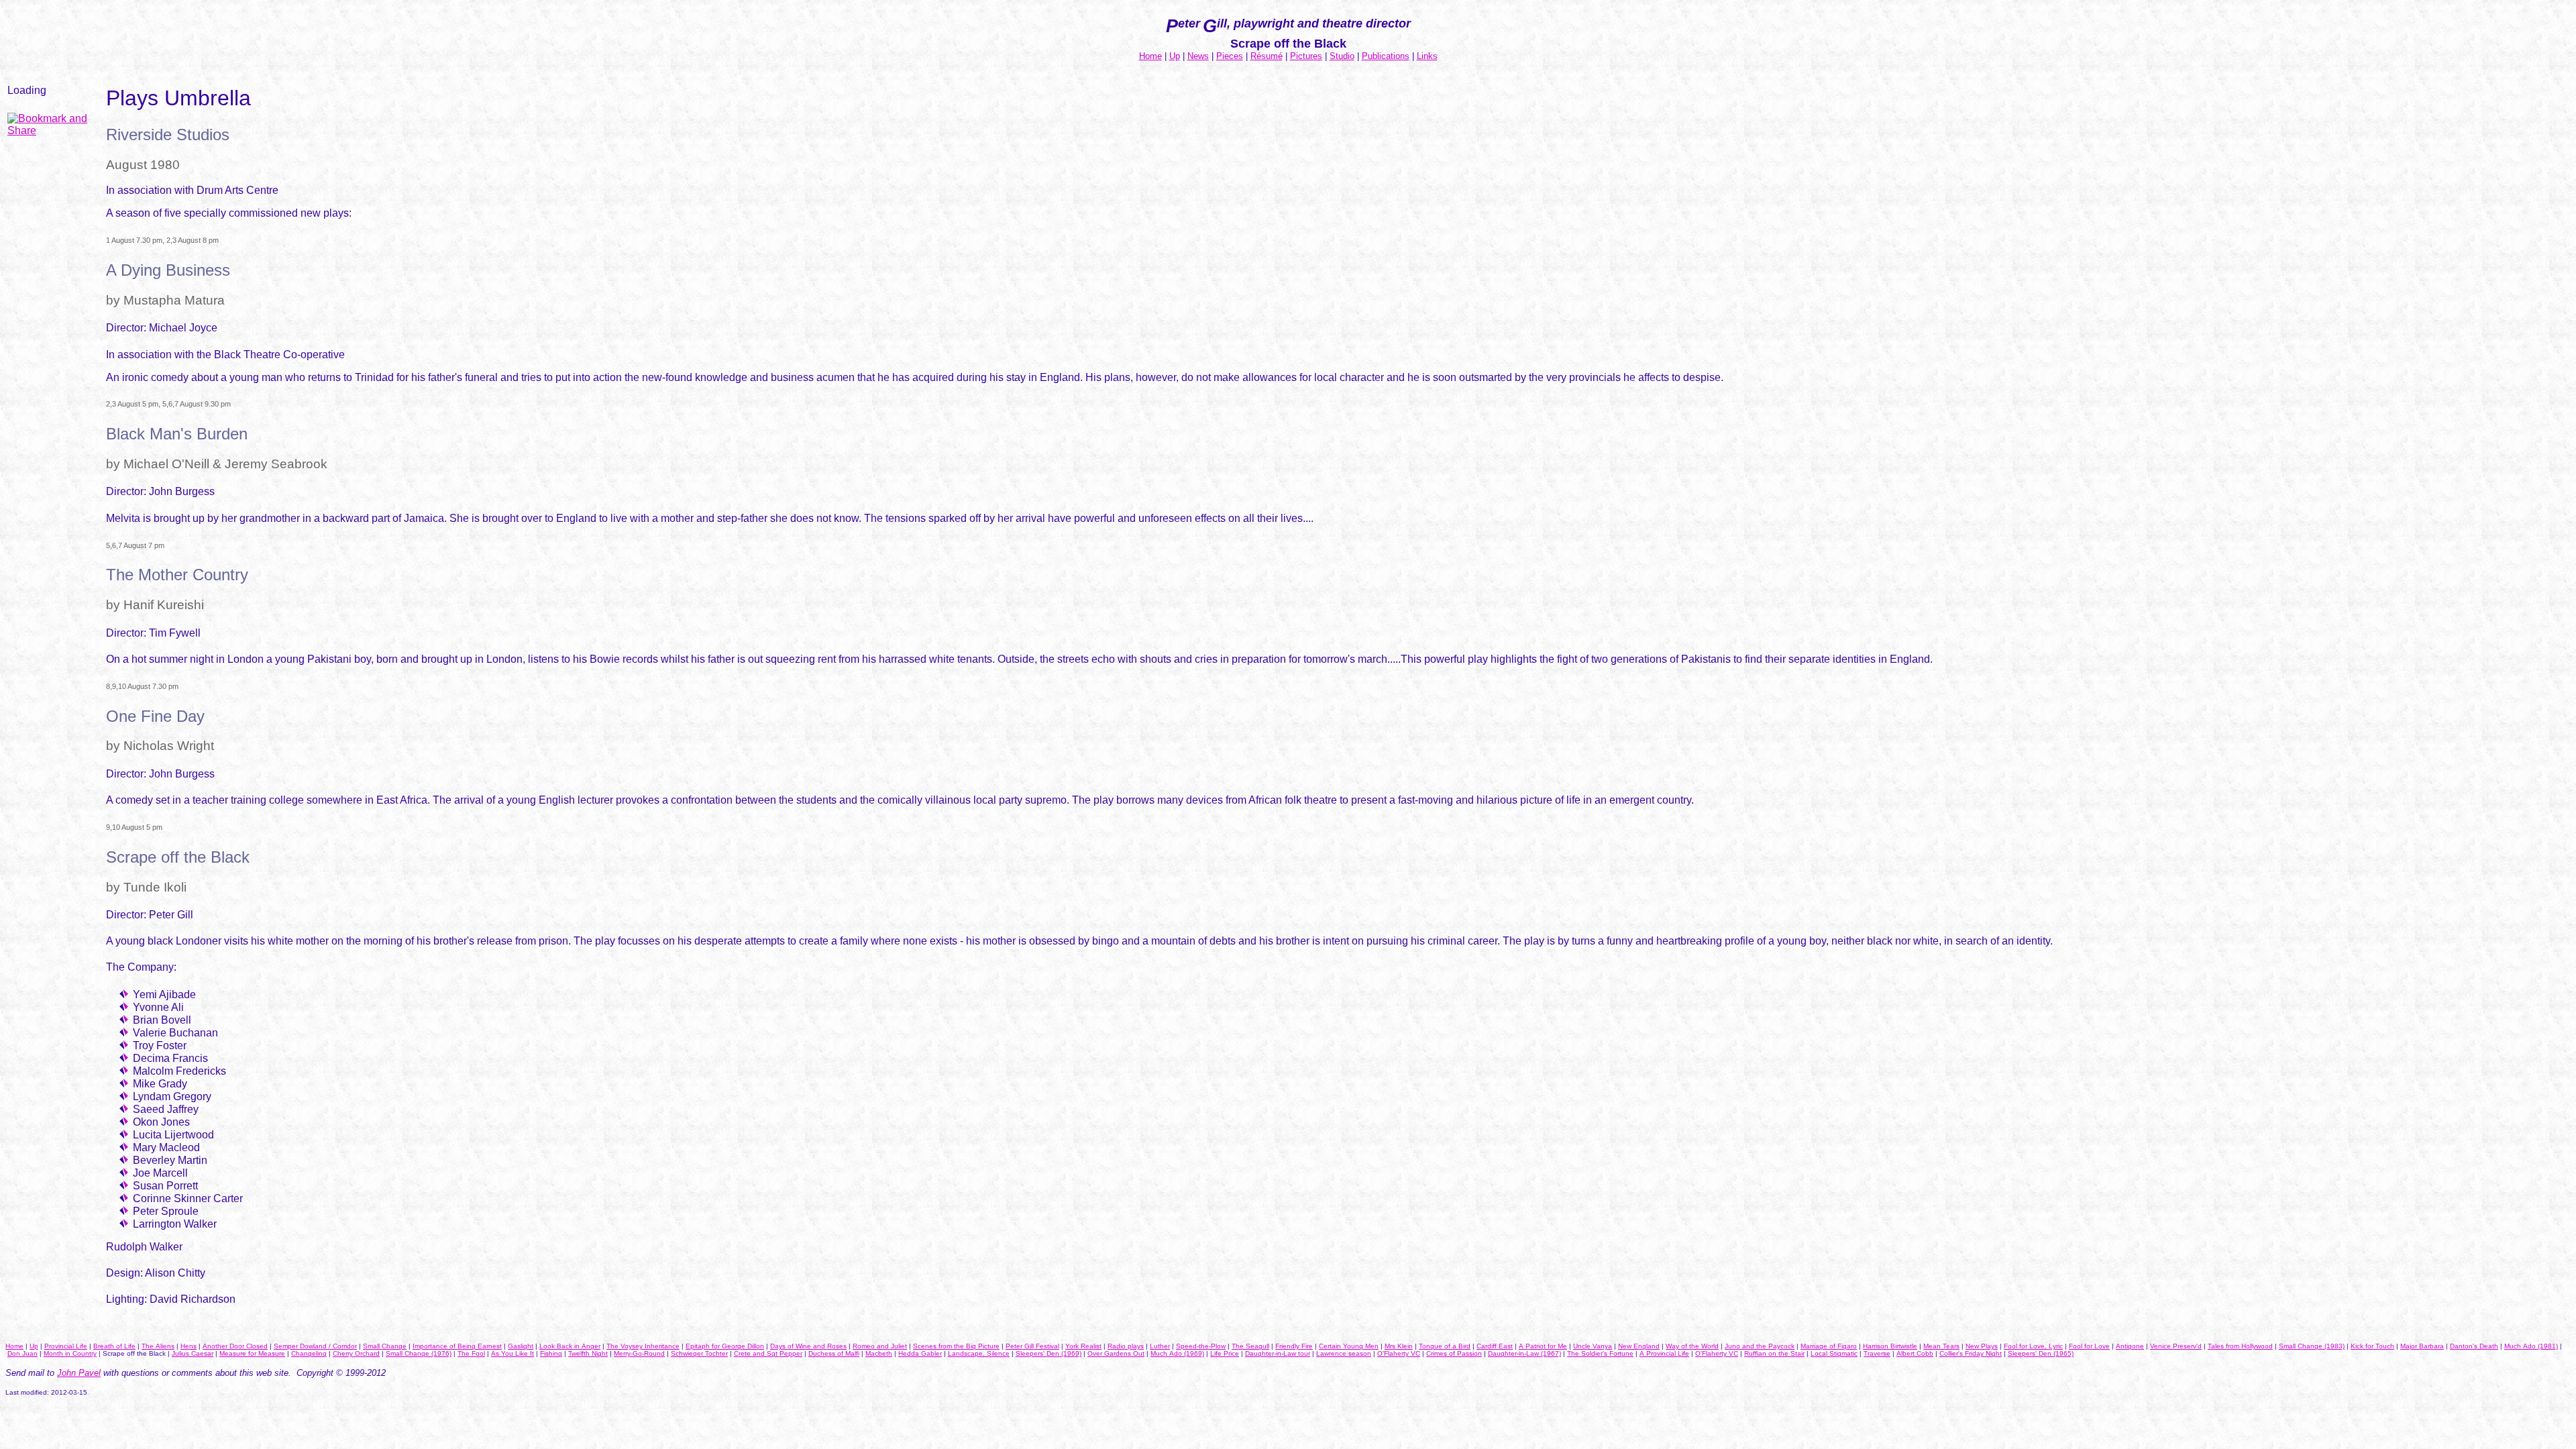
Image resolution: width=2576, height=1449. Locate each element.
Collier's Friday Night (1971, 1353)
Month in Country (70, 1353)
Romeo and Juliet (880, 1346)
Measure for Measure (252, 1353)
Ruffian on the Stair (1774, 1353)
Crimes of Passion (1454, 1353)
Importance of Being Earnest (457, 1346)
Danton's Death (2474, 1346)
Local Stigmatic (1834, 1353)
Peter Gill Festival (1032, 1346)
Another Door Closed (235, 1346)
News (1198, 56)
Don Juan (22, 1353)
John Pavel (79, 1373)
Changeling (309, 1353)
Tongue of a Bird (1445, 1346)
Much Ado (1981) (2531, 1346)
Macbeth (879, 1353)
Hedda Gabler (920, 1353)
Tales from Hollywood (2240, 1346)
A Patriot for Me (1543, 1346)
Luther (1160, 1346)
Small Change (385, 1346)
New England (1639, 1346)
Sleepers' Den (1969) (1049, 1353)
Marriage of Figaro (1829, 1346)
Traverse (1877, 1353)
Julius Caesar (193, 1353)
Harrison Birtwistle (1890, 1346)
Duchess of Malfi (834, 1353)
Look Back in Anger (570, 1346)
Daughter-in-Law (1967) (1524, 1353)
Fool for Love (2089, 1346)
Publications (1386, 56)
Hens (189, 1346)
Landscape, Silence (979, 1353)
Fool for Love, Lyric (2033, 1346)
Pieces (1230, 56)
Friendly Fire (1294, 1346)
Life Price (1225, 1353)
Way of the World (1692, 1346)
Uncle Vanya (1593, 1346)
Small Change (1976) (419, 1353)
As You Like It (513, 1353)
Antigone (2130, 1346)
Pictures (1306, 56)
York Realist (1083, 1346)
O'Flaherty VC (1399, 1353)
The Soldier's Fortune (1600, 1353)
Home (1150, 56)
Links (1427, 56)
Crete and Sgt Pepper (768, 1353)
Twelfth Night (588, 1353)
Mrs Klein (1399, 1346)
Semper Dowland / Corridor (315, 1346)
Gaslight (521, 1346)
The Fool (471, 1353)
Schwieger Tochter (699, 1353)
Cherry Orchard (356, 1353)
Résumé (1267, 56)
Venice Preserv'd (2176, 1346)
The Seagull (1250, 1346)
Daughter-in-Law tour (1278, 1353)
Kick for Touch (2372, 1346)
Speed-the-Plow (1201, 1346)
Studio (1342, 56)
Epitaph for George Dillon (725, 1346)
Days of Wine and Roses (808, 1346)
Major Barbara (2422, 1346)
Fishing (551, 1353)
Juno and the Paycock (1760, 1346)
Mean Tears (1941, 1346)
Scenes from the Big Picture (956, 1346)
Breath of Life (114, 1346)
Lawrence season (1344, 1353)
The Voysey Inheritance (643, 1346)
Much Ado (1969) (1177, 1353)
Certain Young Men (1349, 1346)
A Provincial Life (1664, 1353)
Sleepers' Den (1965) (2041, 1353)
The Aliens (158, 1346)
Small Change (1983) (2312, 1346)
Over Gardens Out (1116, 1353)
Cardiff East (1495, 1346)
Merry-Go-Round (639, 1353)
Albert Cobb (1915, 1353)
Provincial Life (66, 1346)
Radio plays (1126, 1346)
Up (1175, 56)
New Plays (1982, 1346)
